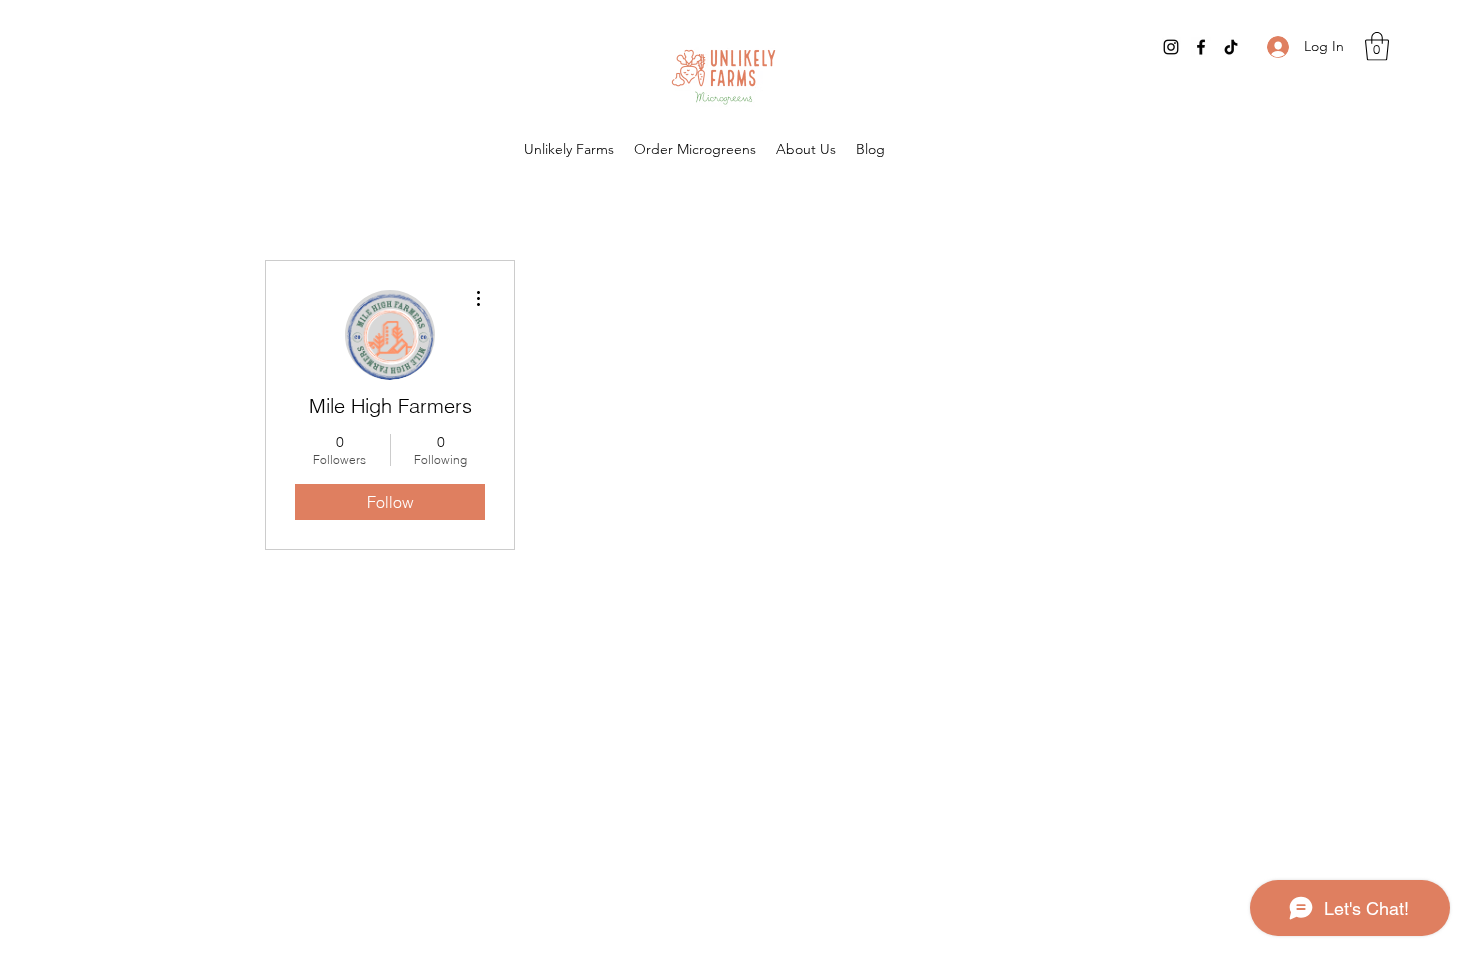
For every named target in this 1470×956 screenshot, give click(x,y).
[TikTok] (1231, 47)
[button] (1377, 46)
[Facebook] (1201, 47)
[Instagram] (1171, 47)
